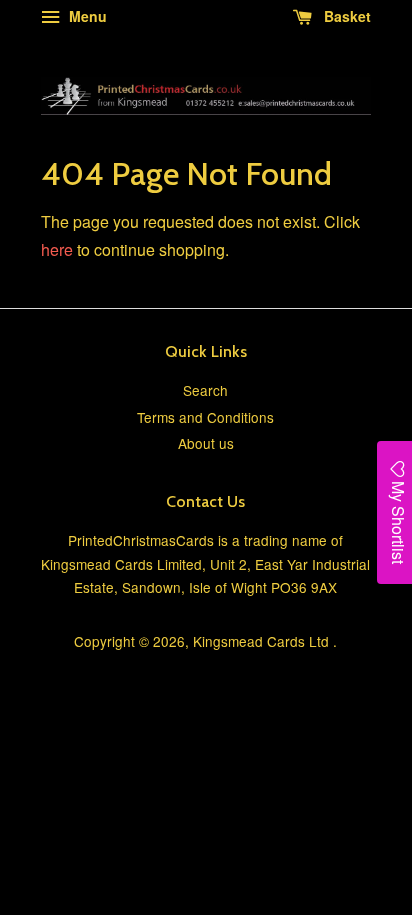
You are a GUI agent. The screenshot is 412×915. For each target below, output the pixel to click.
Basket (345, 16)
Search (205, 390)
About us (206, 443)
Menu (86, 16)
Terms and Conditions (205, 417)
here (57, 249)
